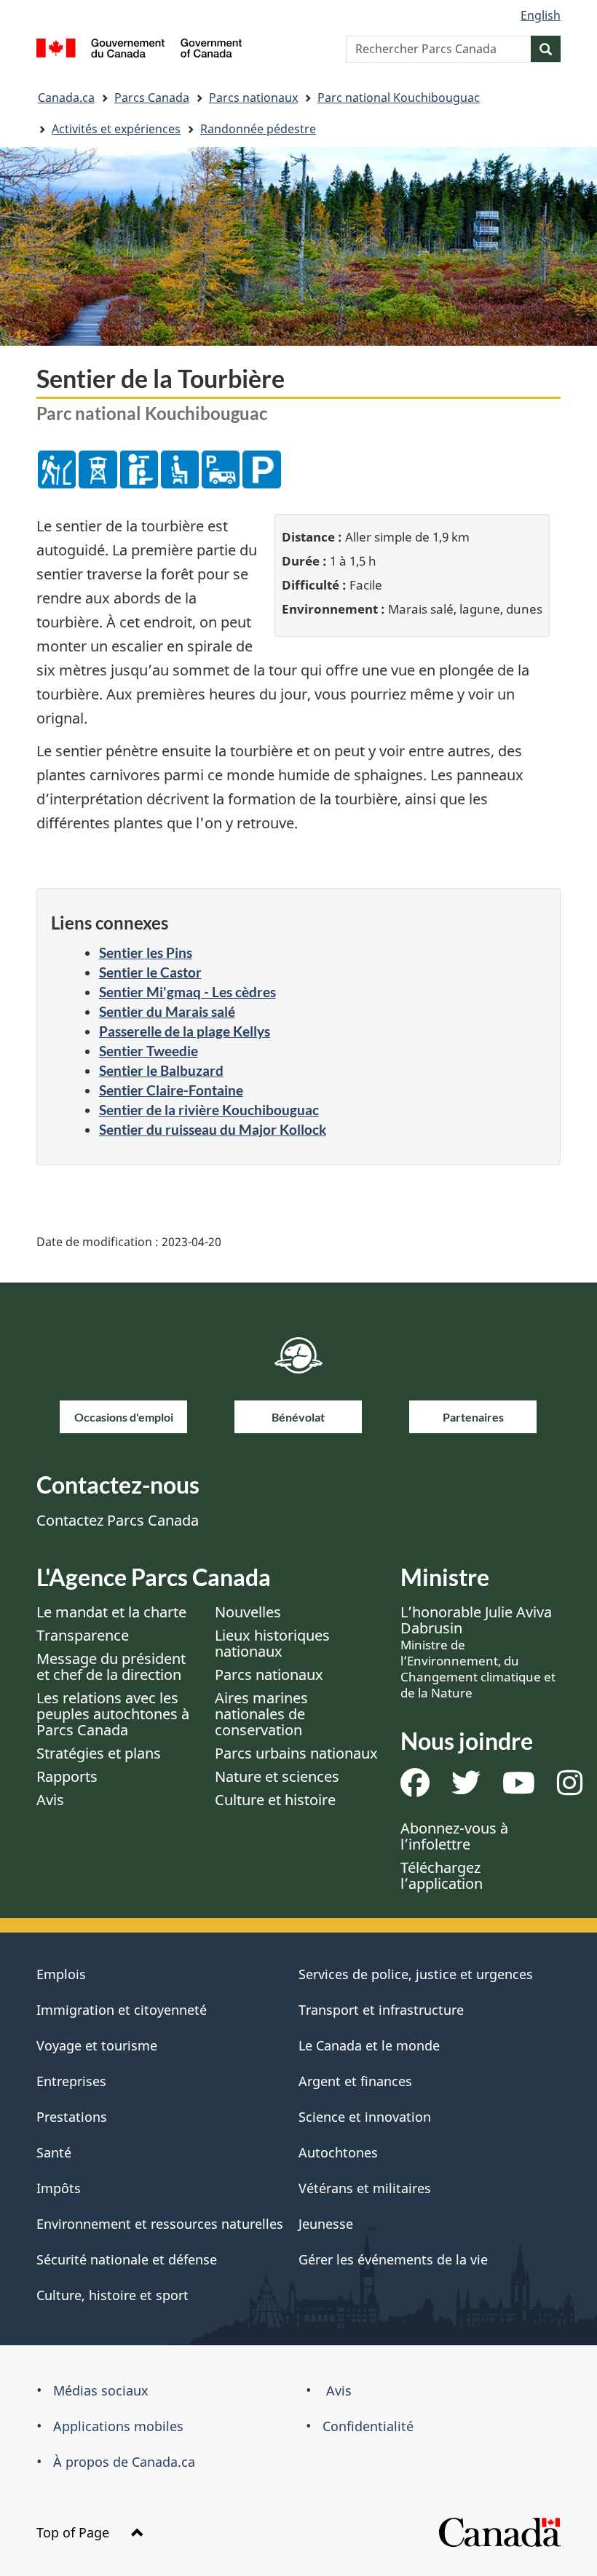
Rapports (67, 1776)
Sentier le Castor (150, 972)
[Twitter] (466, 1788)
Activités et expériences (116, 129)
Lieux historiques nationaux (272, 1643)
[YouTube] (519, 1788)
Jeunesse (326, 2224)
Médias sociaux (101, 2390)
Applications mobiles (118, 2426)
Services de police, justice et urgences (416, 1974)
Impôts (59, 2188)
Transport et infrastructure (381, 2010)
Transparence (83, 1635)
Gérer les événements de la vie (393, 2259)
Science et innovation (365, 2117)
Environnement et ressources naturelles (160, 2224)
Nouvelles (248, 1612)
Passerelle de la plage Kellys (185, 1031)
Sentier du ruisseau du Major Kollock (213, 1129)
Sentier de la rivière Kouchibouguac (209, 1110)
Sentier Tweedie (149, 1051)
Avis (50, 1800)
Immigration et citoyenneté (122, 2010)
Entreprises (71, 2081)
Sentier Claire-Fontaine (171, 1090)
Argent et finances (355, 2081)
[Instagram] (570, 1788)
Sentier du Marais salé (167, 1011)
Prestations (72, 2117)
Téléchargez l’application (442, 1875)
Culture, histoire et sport (112, 2295)
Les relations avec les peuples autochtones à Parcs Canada (113, 1714)
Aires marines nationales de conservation (261, 1714)
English (541, 15)
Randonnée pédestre (258, 129)
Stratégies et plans (99, 1753)
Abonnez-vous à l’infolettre (454, 1836)
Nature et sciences (277, 1776)
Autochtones (338, 2152)
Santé (54, 2152)
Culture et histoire (275, 1800)
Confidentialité (368, 2426)
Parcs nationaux (253, 98)
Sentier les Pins (146, 952)
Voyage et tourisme (97, 2045)
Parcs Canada (152, 98)
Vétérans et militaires (365, 2188)
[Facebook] (415, 1788)
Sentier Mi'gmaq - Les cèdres (187, 992)
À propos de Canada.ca (124, 2462)
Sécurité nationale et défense (127, 2259)
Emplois (61, 1974)
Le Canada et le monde (369, 2045)
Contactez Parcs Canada (118, 1520)
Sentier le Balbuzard (161, 1070)
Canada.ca (66, 98)
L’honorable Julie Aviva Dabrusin (478, 1652)
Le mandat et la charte (111, 1612)
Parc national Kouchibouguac (399, 98)
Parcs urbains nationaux (296, 1753)
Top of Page (75, 2532)
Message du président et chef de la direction (111, 1667)
